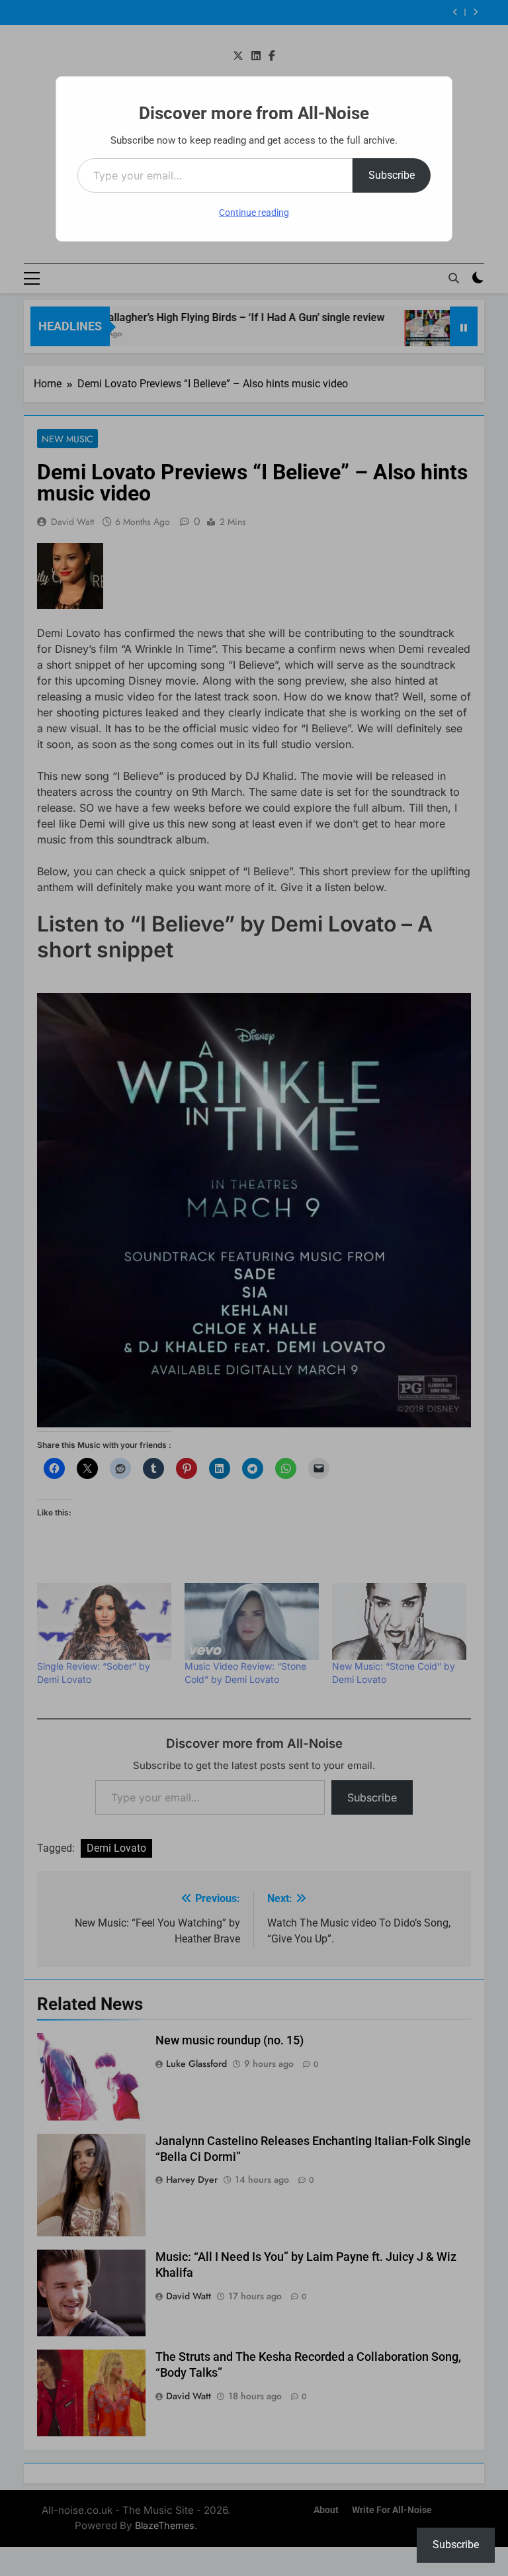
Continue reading (254, 213)
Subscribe (392, 175)
